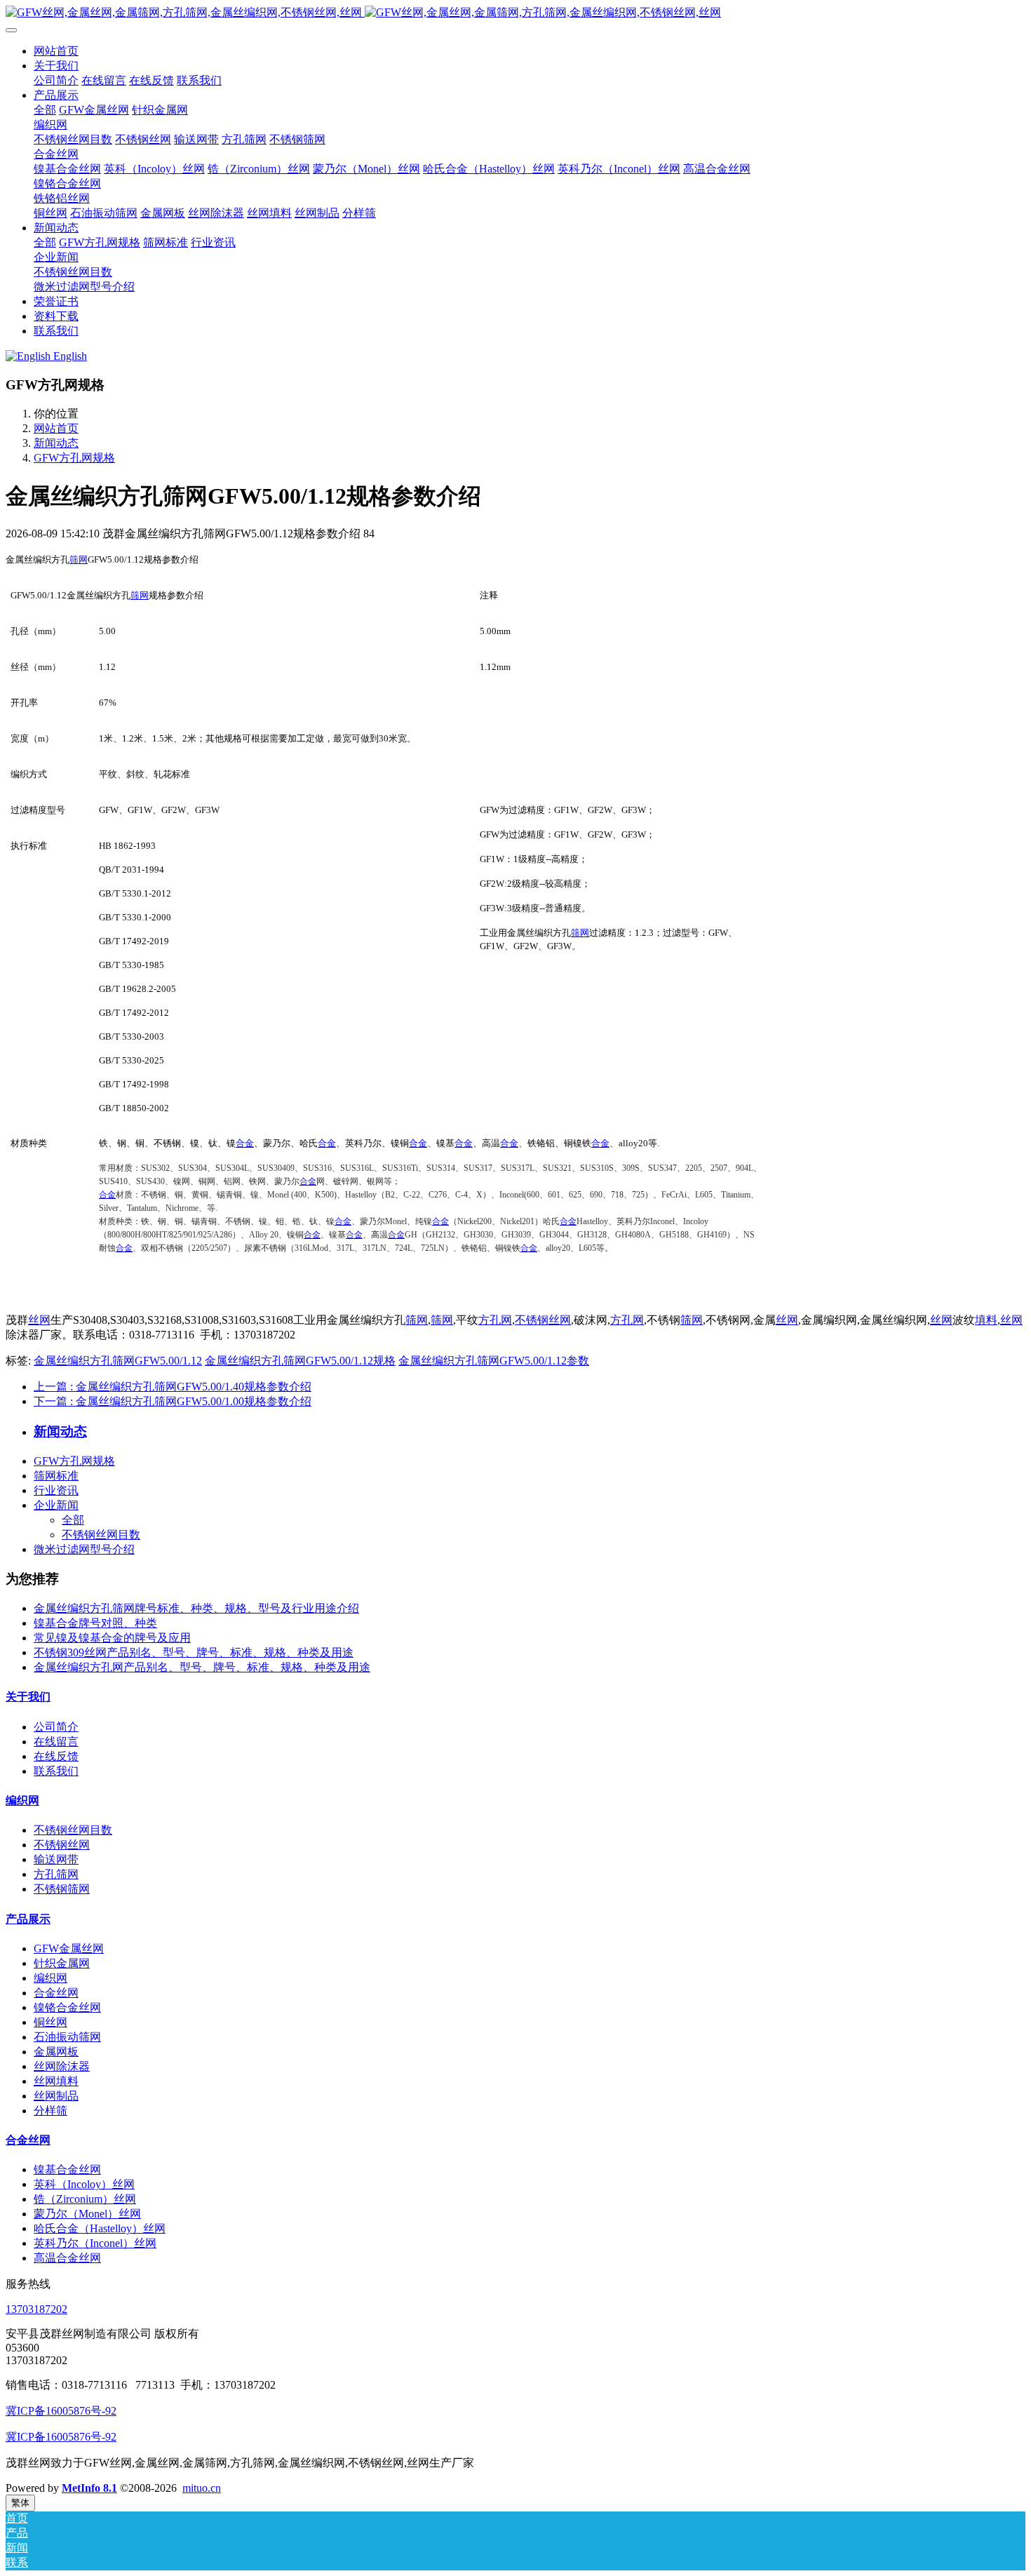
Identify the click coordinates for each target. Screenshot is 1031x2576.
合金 (245, 1143)
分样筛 (50, 2111)
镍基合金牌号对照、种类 (95, 1623)
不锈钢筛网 (62, 1889)
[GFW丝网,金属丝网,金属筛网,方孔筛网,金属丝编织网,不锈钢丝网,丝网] (515, 13)
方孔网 (495, 1320)
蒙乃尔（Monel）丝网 (87, 2214)
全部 (45, 110)
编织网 (22, 1800)
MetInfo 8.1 (89, 2488)
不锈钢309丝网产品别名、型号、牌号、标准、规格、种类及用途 (194, 1652)
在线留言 (56, 1742)
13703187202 (36, 2309)
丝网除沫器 (62, 2066)
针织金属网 (62, 1963)
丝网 (39, 1320)
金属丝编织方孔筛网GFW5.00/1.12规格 (300, 1361)
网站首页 (56, 51)
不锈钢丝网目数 (101, 1535)
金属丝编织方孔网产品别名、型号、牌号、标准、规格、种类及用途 (202, 1667)
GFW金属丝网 (69, 1948)
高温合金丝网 (67, 2258)
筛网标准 (56, 1476)
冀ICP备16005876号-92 (61, 2411)
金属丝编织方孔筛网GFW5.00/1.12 (118, 1361)
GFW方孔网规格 (74, 458)
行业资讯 (56, 1490)
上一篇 (173, 1387)
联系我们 (56, 1771)
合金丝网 (56, 1993)
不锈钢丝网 (543, 1320)
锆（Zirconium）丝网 (85, 2199)
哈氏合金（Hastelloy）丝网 (100, 2228)
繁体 (20, 2503)
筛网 (79, 559)
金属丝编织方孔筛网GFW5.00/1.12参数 (494, 1361)
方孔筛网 (56, 1874)
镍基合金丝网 (67, 2169)
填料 (986, 1320)
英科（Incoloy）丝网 (84, 2184)
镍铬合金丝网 (67, 2007)
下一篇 (173, 1401)
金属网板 (56, 2052)
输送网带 (56, 1859)
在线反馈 (56, 1756)
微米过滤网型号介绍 (84, 1549)
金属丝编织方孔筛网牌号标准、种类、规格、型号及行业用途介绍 (196, 1608)
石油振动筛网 (67, 2037)
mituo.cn (202, 2488)
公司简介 (56, 1727)
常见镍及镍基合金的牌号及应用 (112, 1638)
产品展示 (28, 1919)
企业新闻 (56, 1505)
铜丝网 (50, 2022)
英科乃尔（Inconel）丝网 (95, 2243)
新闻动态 (56, 443)
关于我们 (28, 1697)
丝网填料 (56, 2081)
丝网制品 (56, 2096)
